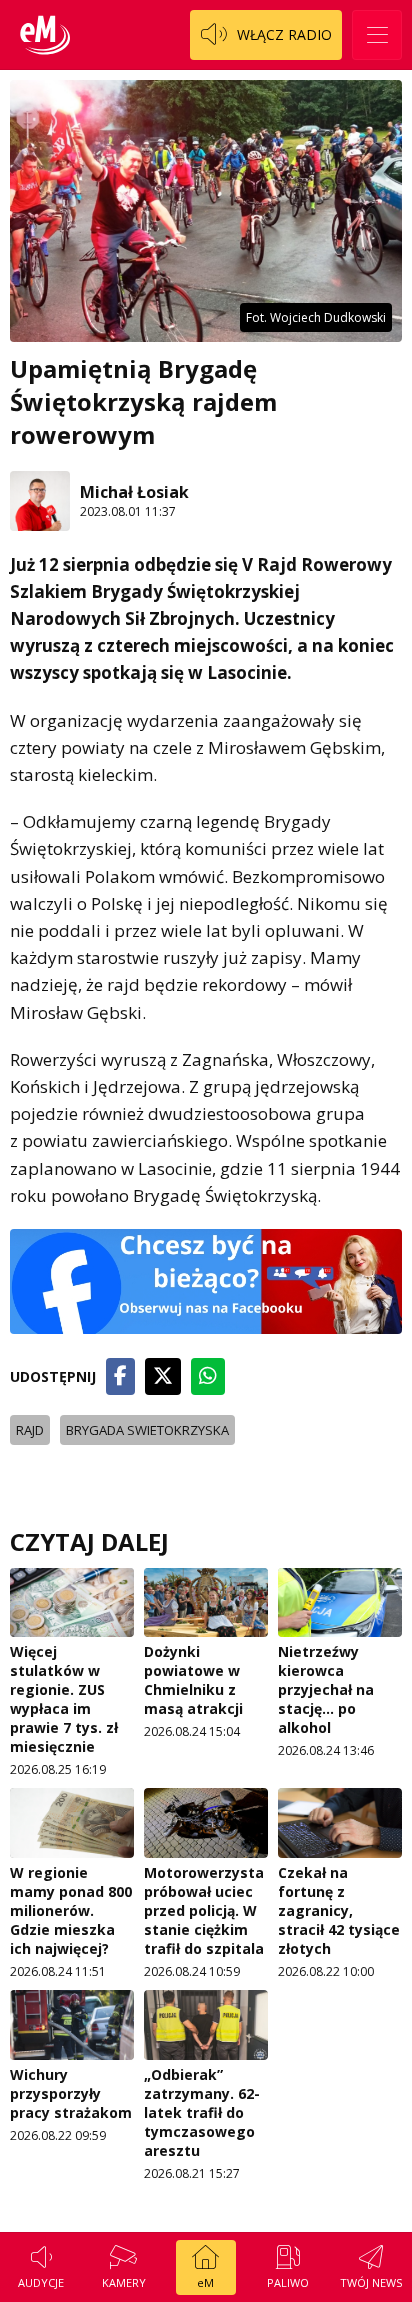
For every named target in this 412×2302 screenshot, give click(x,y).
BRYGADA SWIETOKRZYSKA (147, 1430)
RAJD (30, 1430)
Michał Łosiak (134, 492)
